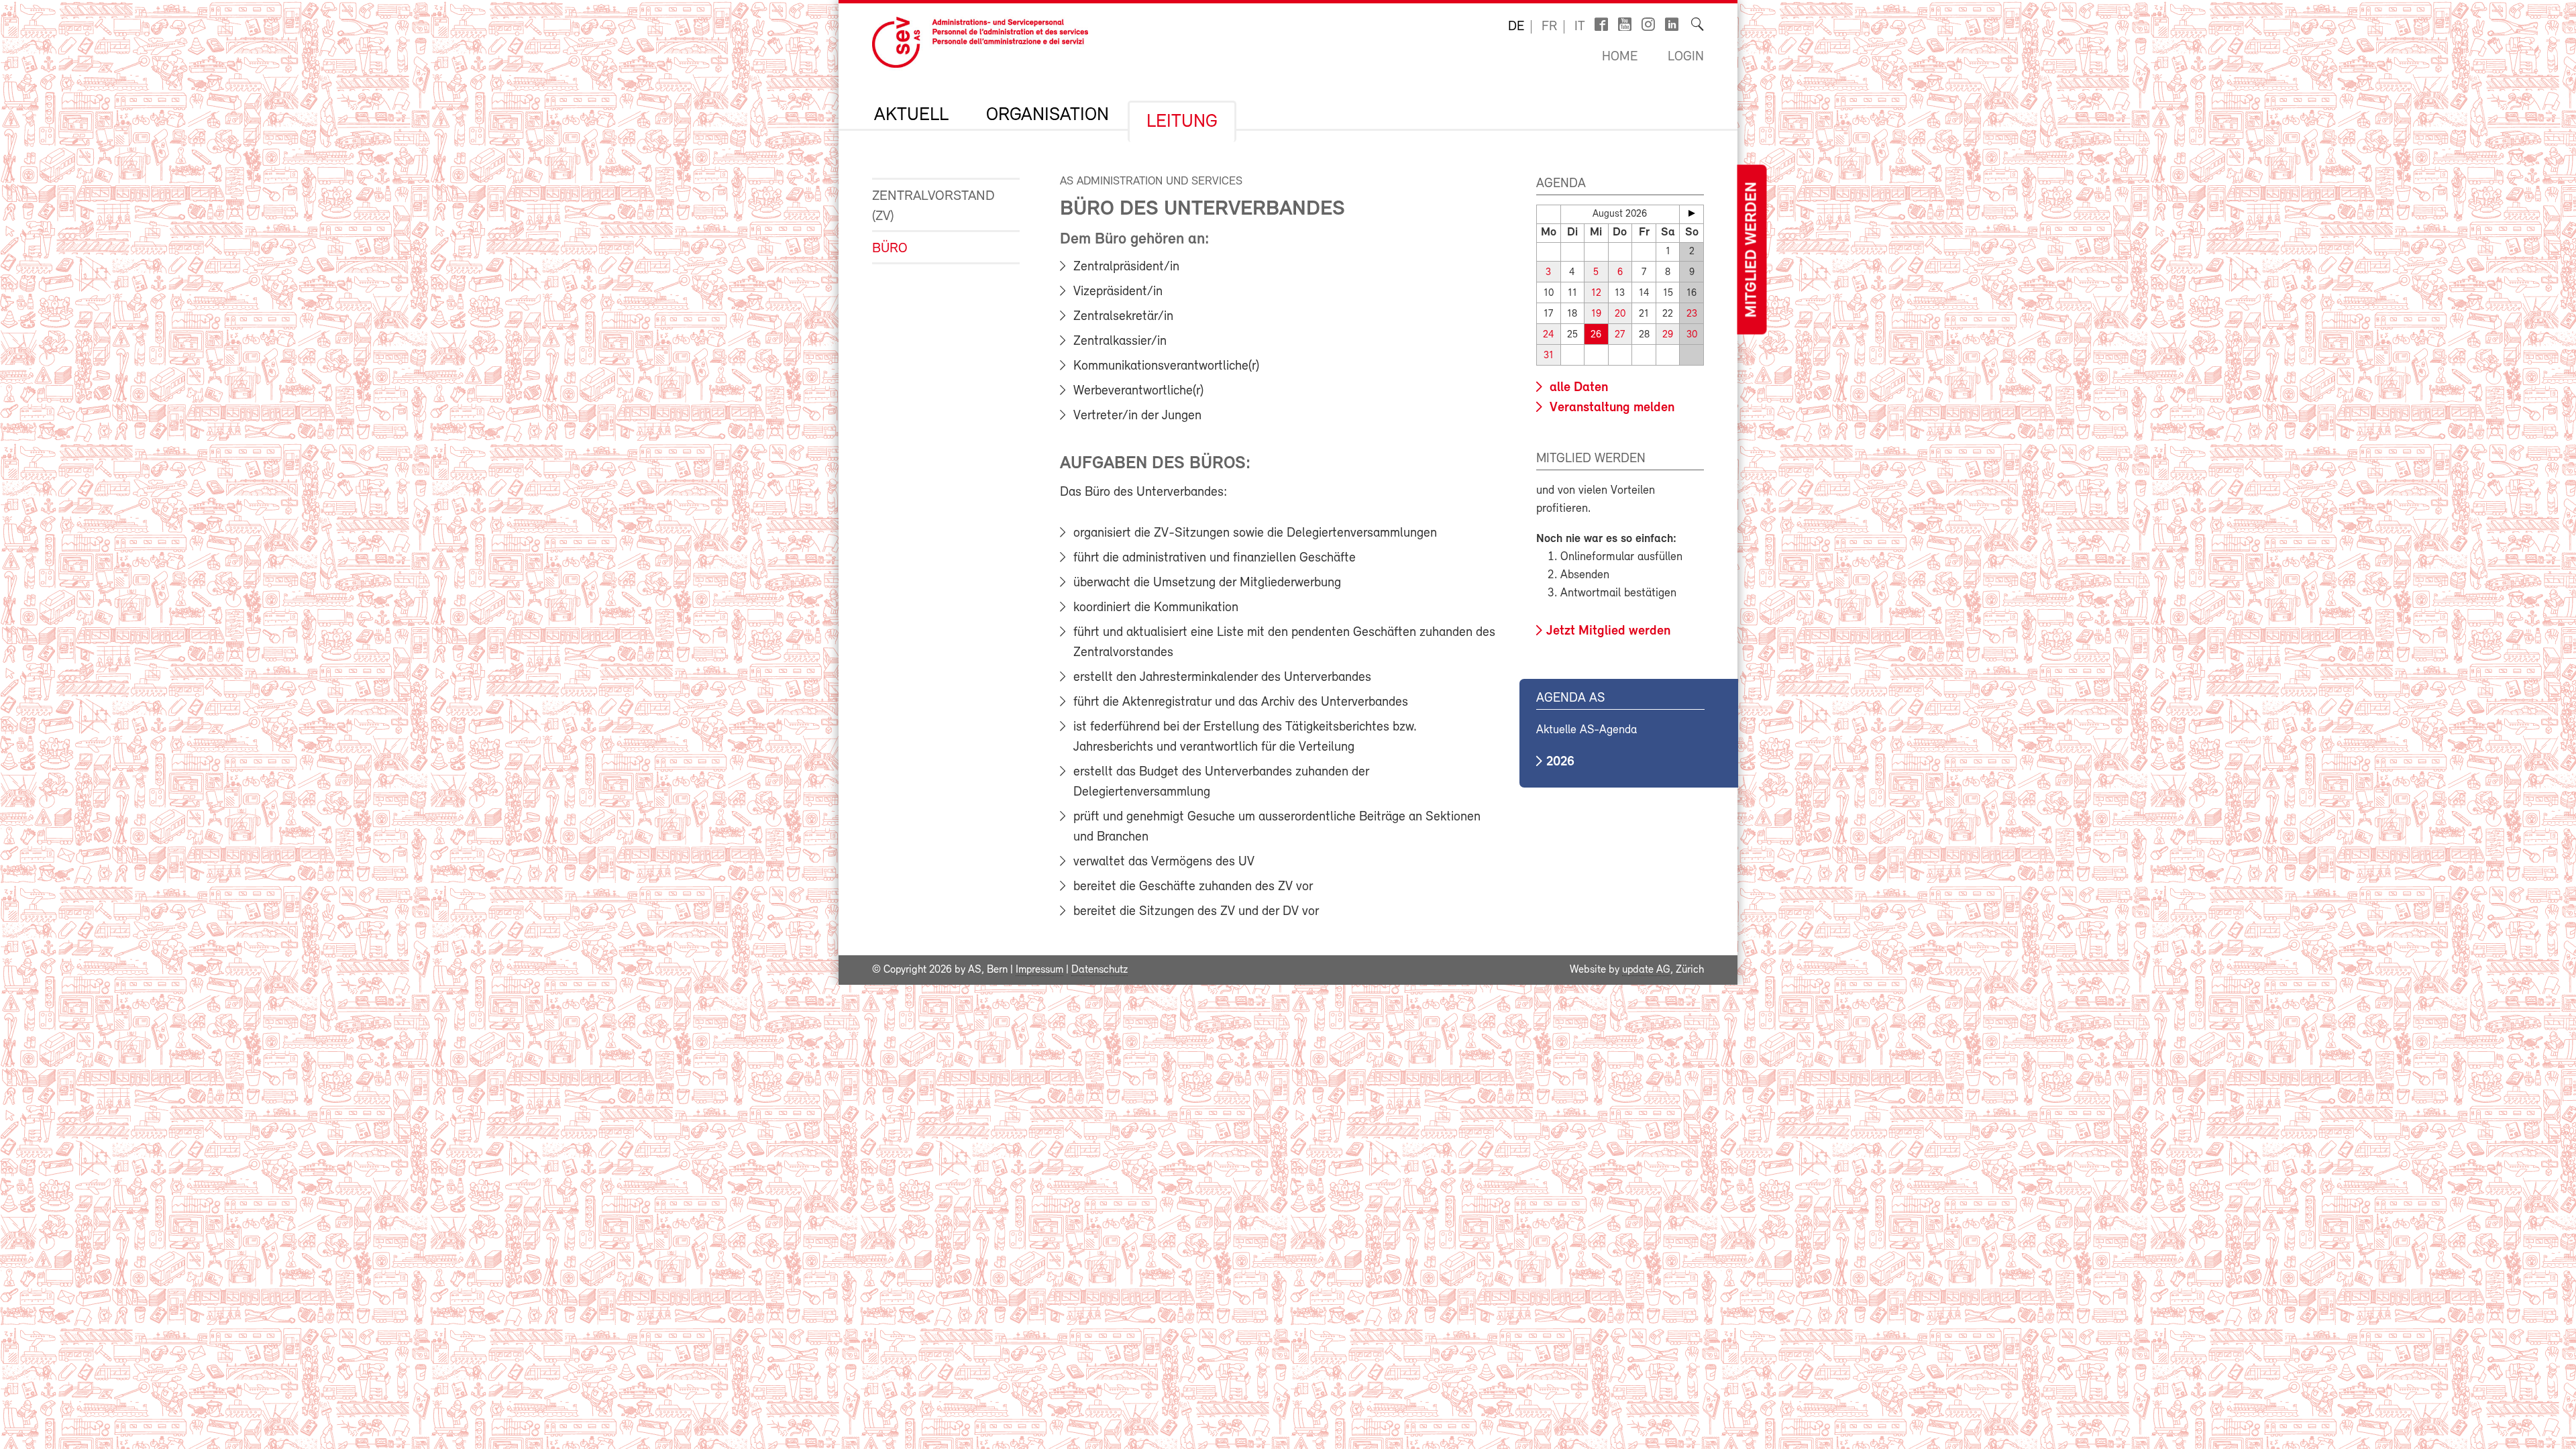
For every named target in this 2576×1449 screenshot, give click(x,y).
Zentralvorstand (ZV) (933, 206)
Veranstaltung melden (1610, 408)
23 (1692, 314)
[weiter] (1692, 213)
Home (1620, 57)
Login (1686, 57)
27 (1620, 335)
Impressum (1039, 970)
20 (1620, 314)
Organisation (1048, 115)
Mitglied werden (1752, 250)
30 (1692, 335)
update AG (1646, 970)
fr (1549, 27)
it (1580, 27)
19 (1596, 314)
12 (1596, 293)
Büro (890, 249)
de (1516, 27)
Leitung (1182, 122)
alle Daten (1577, 388)
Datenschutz (1099, 970)
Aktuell (911, 115)
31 (1549, 356)
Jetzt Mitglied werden (1608, 631)
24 (1549, 335)
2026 (1560, 762)
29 (1668, 335)
